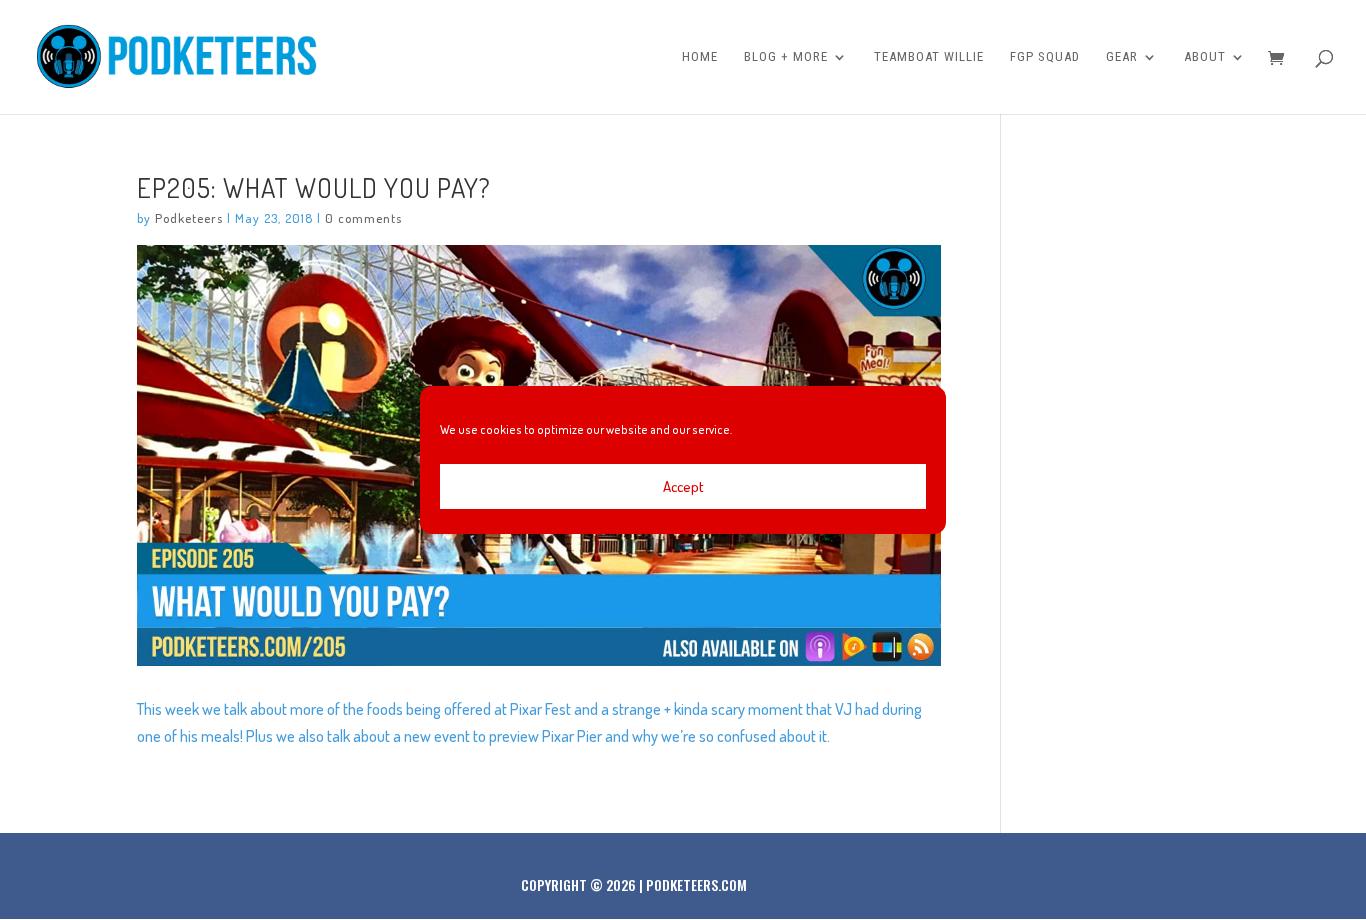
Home (700, 57)
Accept (683, 486)
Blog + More (786, 57)
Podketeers (189, 218)
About (1205, 57)
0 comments (363, 218)
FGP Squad (1045, 57)
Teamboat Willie (929, 57)
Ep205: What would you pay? (314, 187)
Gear (1122, 57)
